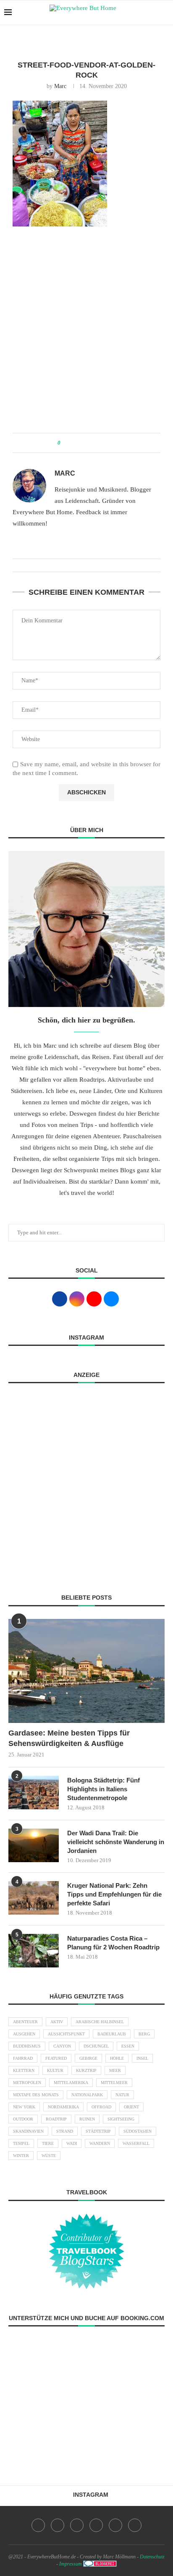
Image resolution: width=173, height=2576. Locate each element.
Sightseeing (121, 2119)
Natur (122, 2095)
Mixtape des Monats (36, 2095)
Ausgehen (24, 2034)
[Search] (165, 13)
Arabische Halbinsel (100, 2022)
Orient (131, 2107)
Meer (115, 2070)
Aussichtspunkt (66, 2034)
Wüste (49, 2156)
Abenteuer (25, 2022)
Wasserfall (136, 2143)
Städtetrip (98, 2131)
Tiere (48, 2143)
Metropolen (27, 2083)
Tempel (21, 2143)
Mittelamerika (71, 2083)
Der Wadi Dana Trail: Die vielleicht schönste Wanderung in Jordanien (116, 1842)
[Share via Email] (110, 443)
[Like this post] (65, 443)
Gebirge (88, 2058)
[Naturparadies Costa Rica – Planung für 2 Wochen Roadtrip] (34, 1951)
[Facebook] (38, 2525)
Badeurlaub (112, 2034)
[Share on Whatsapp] (102, 443)
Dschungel (96, 2046)
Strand (65, 2131)
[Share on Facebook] (75, 443)
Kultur (55, 2070)
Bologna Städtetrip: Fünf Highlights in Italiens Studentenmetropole (104, 1789)
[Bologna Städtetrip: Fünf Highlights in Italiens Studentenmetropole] (34, 1793)
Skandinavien (28, 2131)
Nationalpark (87, 2095)
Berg (144, 2034)
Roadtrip (56, 2119)
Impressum (71, 2564)
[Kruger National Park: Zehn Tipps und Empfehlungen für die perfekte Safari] (34, 1898)
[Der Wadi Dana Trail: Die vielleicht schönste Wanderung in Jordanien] (34, 1845)
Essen (128, 2046)
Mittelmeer (114, 2083)
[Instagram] (77, 2525)
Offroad (101, 2107)
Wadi (72, 2143)
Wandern (100, 2143)
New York (24, 2107)
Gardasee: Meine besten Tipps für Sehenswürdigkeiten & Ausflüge (69, 1738)
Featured (56, 2058)
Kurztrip (86, 2070)
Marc (60, 86)
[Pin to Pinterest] (86, 443)
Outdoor (23, 2119)
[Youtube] (96, 2525)
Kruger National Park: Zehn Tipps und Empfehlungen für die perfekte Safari (114, 1894)
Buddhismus (27, 2046)
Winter (21, 2156)
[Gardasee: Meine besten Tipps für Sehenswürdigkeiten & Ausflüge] (86, 1671)
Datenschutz (152, 2557)
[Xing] (135, 2525)
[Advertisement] (86, 334)
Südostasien (138, 2131)
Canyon (62, 2046)
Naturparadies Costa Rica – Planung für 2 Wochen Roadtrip (113, 1943)
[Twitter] (58, 2525)
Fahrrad (23, 2058)
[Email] (115, 2525)
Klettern (24, 2070)
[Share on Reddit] (94, 443)
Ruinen (87, 2119)
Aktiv (57, 2022)
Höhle (117, 2058)
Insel (142, 2058)
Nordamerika (63, 2107)
